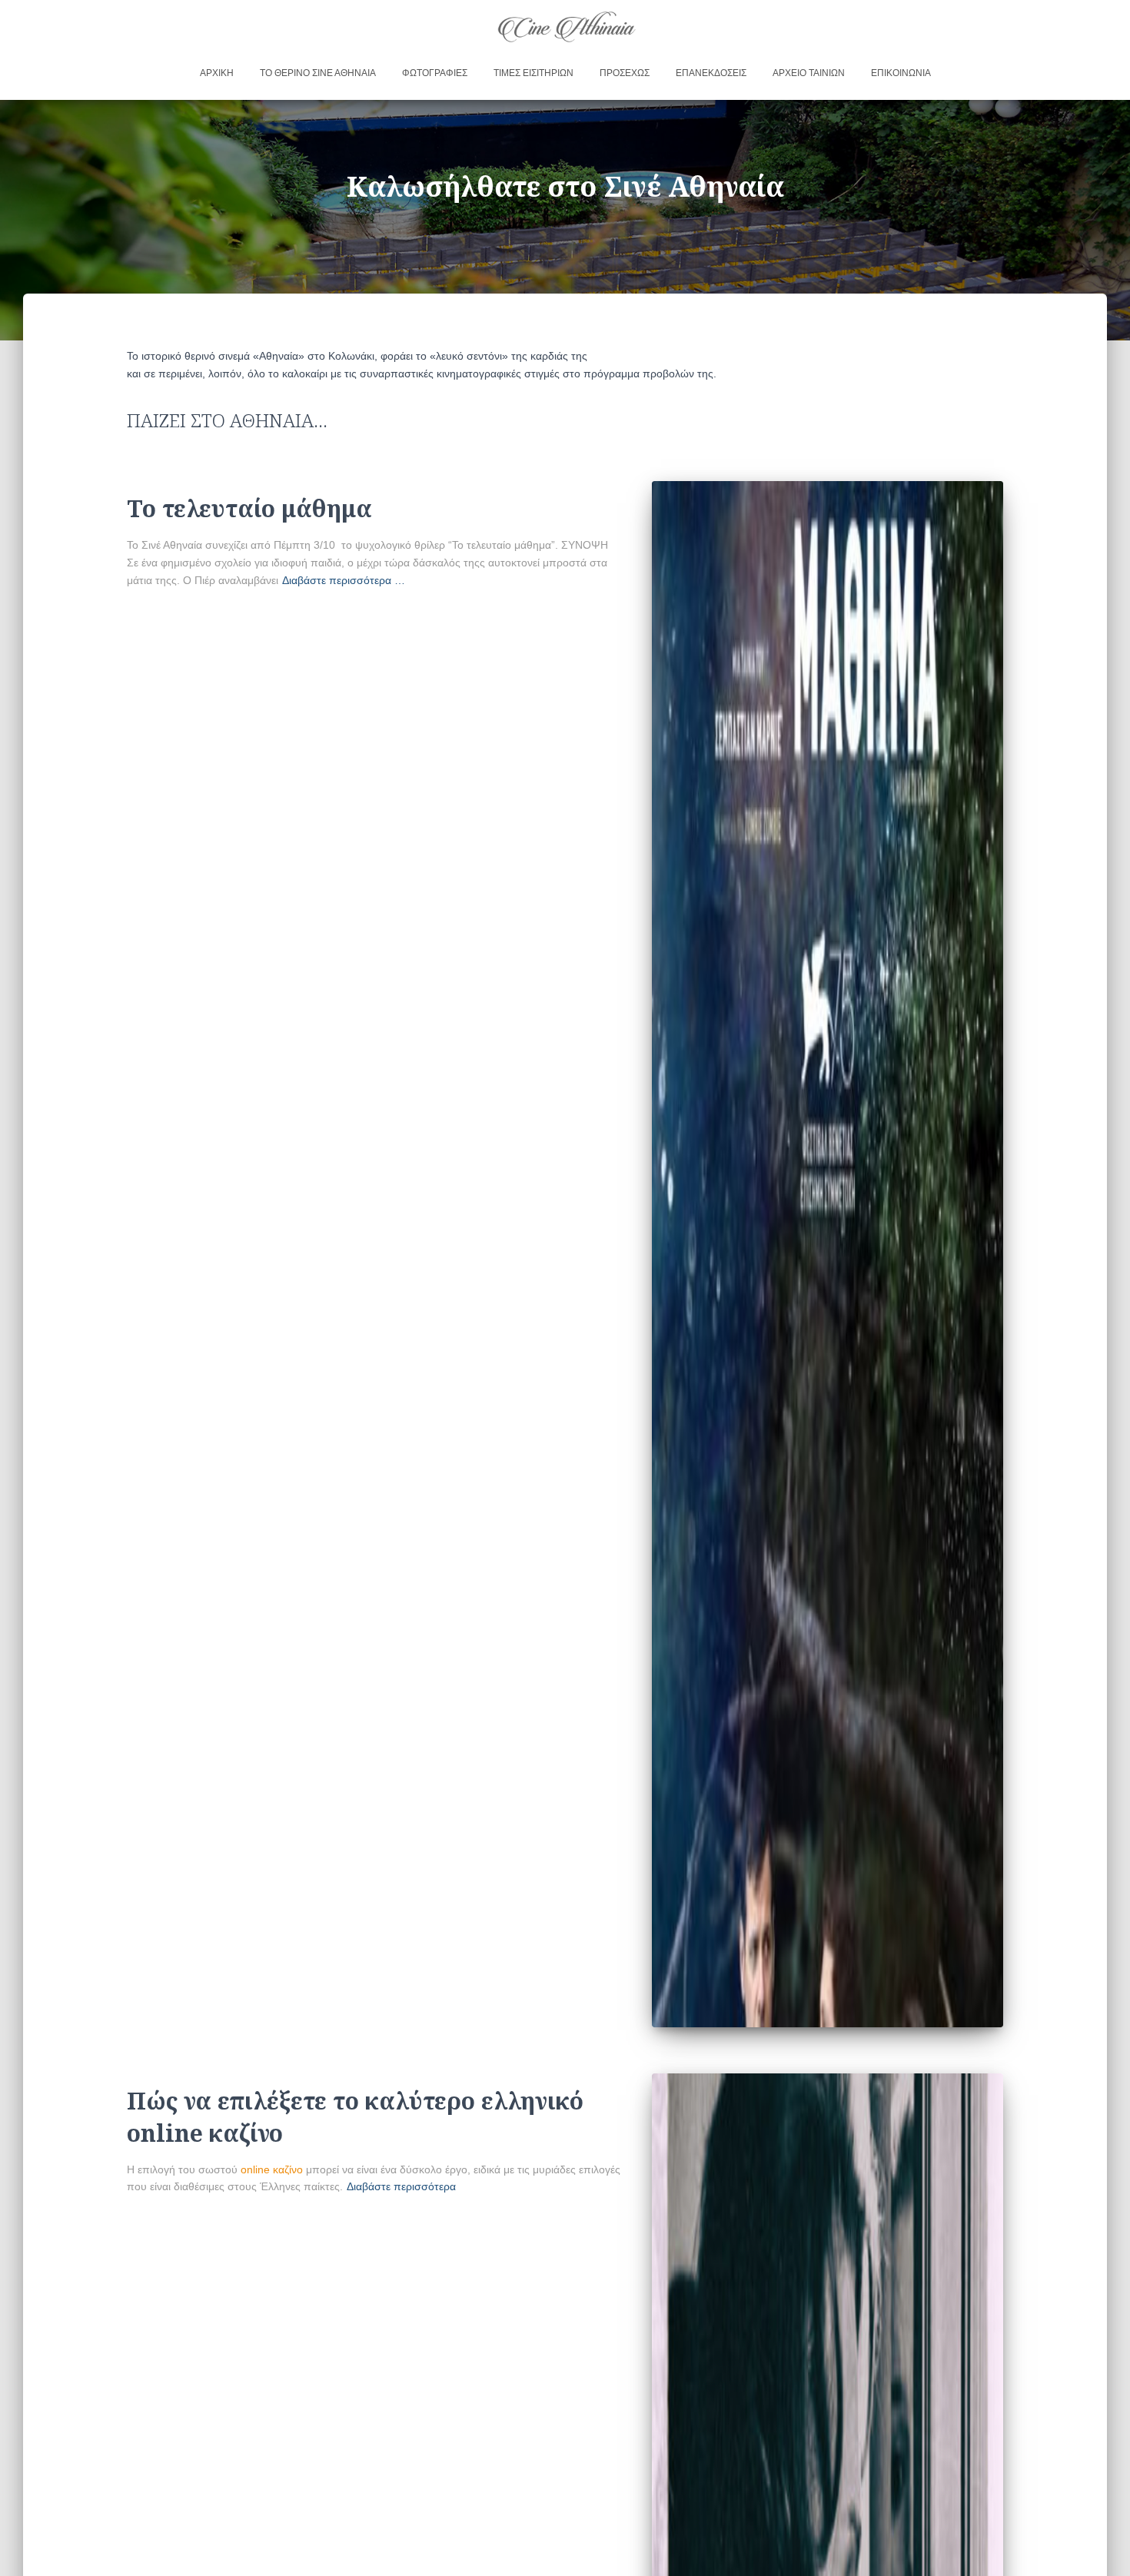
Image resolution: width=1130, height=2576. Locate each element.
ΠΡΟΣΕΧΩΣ (625, 73)
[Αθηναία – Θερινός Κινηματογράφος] (565, 26)
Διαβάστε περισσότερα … (344, 580)
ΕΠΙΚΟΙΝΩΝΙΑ (901, 73)
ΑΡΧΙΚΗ (217, 73)
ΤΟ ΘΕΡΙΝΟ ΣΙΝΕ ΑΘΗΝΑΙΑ (318, 73)
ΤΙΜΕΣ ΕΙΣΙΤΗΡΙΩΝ (533, 73)
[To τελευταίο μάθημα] (828, 1254)
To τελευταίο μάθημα (249, 508)
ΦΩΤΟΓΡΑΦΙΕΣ (435, 73)
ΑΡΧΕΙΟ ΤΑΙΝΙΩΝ (809, 73)
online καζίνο (272, 2169)
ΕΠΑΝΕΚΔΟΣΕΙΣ (711, 73)
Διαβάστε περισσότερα (401, 2186)
